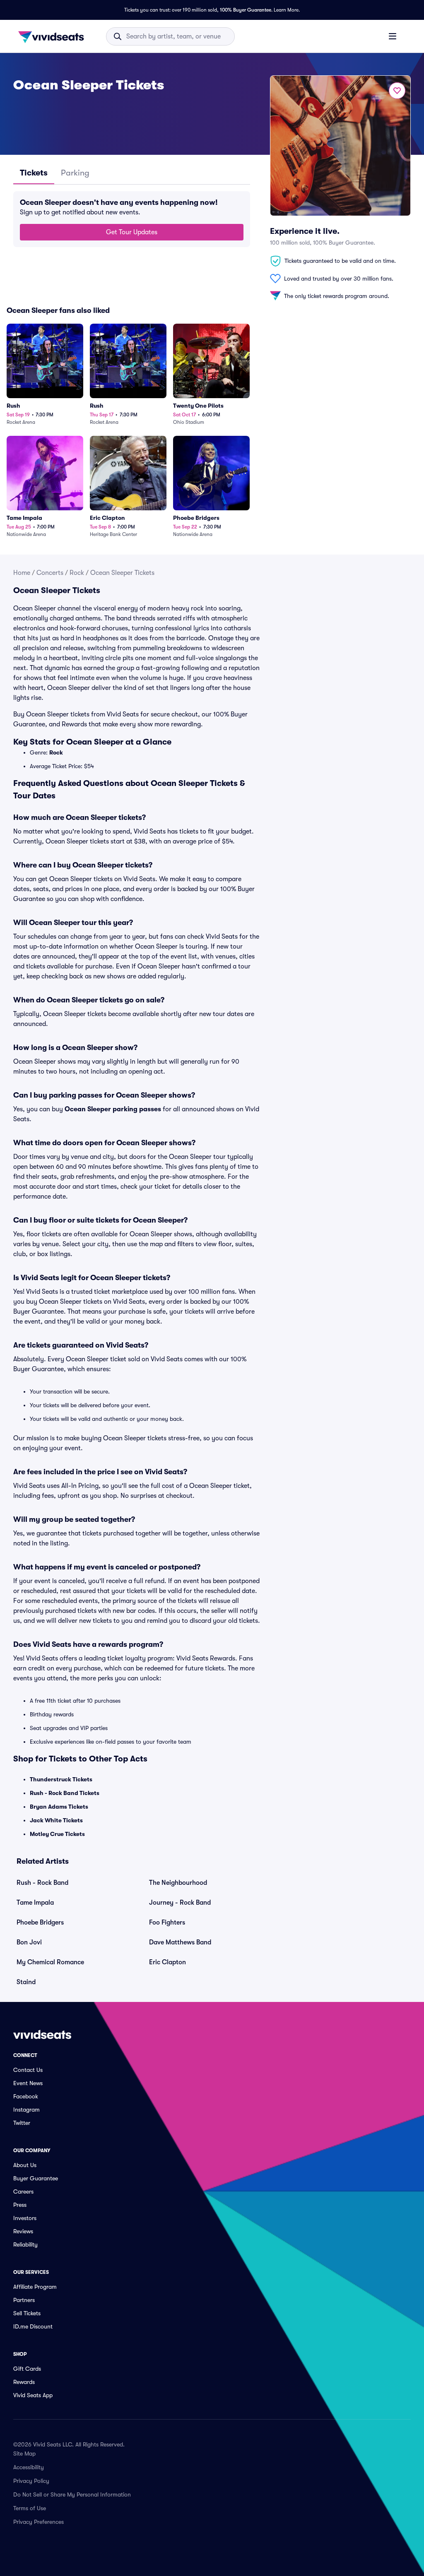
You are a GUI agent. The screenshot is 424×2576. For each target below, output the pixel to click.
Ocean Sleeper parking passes (113, 1109)
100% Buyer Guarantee (246, 10)
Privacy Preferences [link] (39, 2522)
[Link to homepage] (53, 36)
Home (22, 573)
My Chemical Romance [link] (50, 1962)
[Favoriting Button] (397, 91)
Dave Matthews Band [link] (180, 1942)
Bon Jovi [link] (29, 1942)
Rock (77, 573)
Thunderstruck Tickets (61, 1779)
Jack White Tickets (56, 1820)
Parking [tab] (75, 173)
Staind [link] (26, 1982)
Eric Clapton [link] (167, 1962)
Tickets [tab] (34, 173)
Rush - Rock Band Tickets (65, 1793)
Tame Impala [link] (35, 1903)
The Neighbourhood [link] (178, 1883)
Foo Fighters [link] (167, 1922)
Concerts (50, 573)
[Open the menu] (393, 36)
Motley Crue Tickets (57, 1834)
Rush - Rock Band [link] (42, 1883)
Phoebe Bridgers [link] (40, 1922)
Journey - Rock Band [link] (180, 1903)
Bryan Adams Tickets (59, 1807)
